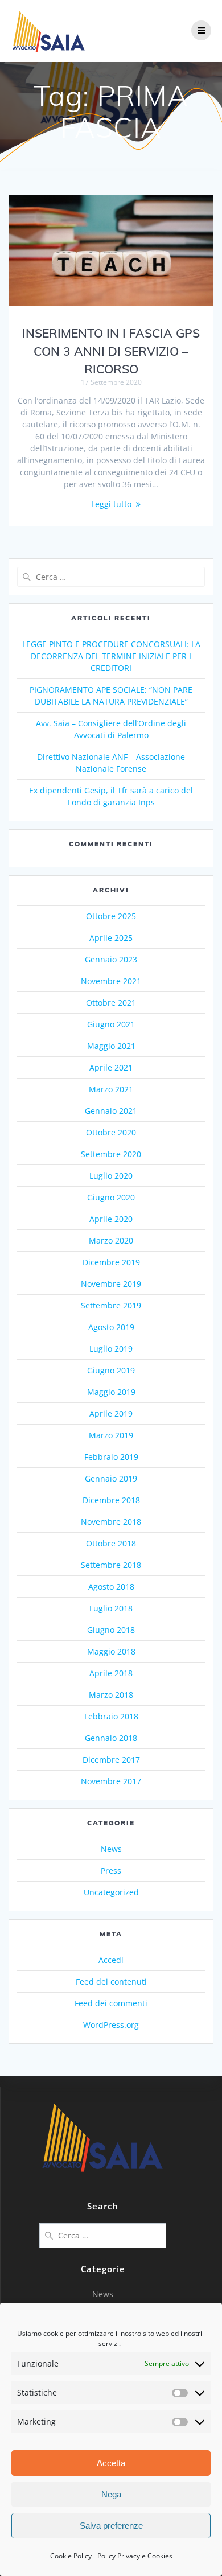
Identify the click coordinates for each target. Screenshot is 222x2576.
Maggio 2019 (111, 1392)
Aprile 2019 (111, 1413)
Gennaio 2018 (111, 1738)
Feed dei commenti (111, 2003)
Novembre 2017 (111, 1781)
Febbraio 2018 (111, 1716)
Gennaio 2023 (111, 959)
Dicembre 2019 (111, 1262)
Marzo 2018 (111, 1695)
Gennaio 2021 (111, 1111)
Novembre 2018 (111, 1522)
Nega (111, 2494)
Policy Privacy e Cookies (135, 2556)
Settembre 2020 (111, 1154)
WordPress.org (111, 2025)
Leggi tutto (111, 504)
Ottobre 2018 (111, 1543)
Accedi (111, 1960)
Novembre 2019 (111, 1284)
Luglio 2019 (111, 1349)
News (111, 1849)
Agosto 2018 (111, 1587)
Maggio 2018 (111, 1651)
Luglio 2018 (111, 1608)
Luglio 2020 (111, 1176)
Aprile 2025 (111, 938)
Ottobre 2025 (111, 916)
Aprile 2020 (111, 1219)
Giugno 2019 (111, 1370)
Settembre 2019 (111, 1305)
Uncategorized (111, 1892)
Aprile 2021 (111, 1067)
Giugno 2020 (111, 1197)
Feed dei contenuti (111, 1982)
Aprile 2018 (111, 1673)
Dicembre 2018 (111, 1500)
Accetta (111, 2463)
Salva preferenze (111, 2526)
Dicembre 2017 (111, 1760)
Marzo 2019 (111, 1435)
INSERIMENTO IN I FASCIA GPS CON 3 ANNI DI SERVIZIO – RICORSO (111, 351)
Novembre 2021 (111, 981)
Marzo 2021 (111, 1089)
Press (111, 1871)
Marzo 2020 (111, 1240)
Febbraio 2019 (111, 1457)
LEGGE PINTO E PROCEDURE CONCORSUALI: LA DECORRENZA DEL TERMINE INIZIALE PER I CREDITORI (111, 656)
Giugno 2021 (111, 1024)
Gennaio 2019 (111, 1478)
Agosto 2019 (111, 1327)
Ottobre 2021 (111, 1003)
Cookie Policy (71, 2556)
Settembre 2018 (111, 1565)
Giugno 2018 (111, 1630)
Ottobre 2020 (111, 1132)
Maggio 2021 (111, 1046)
